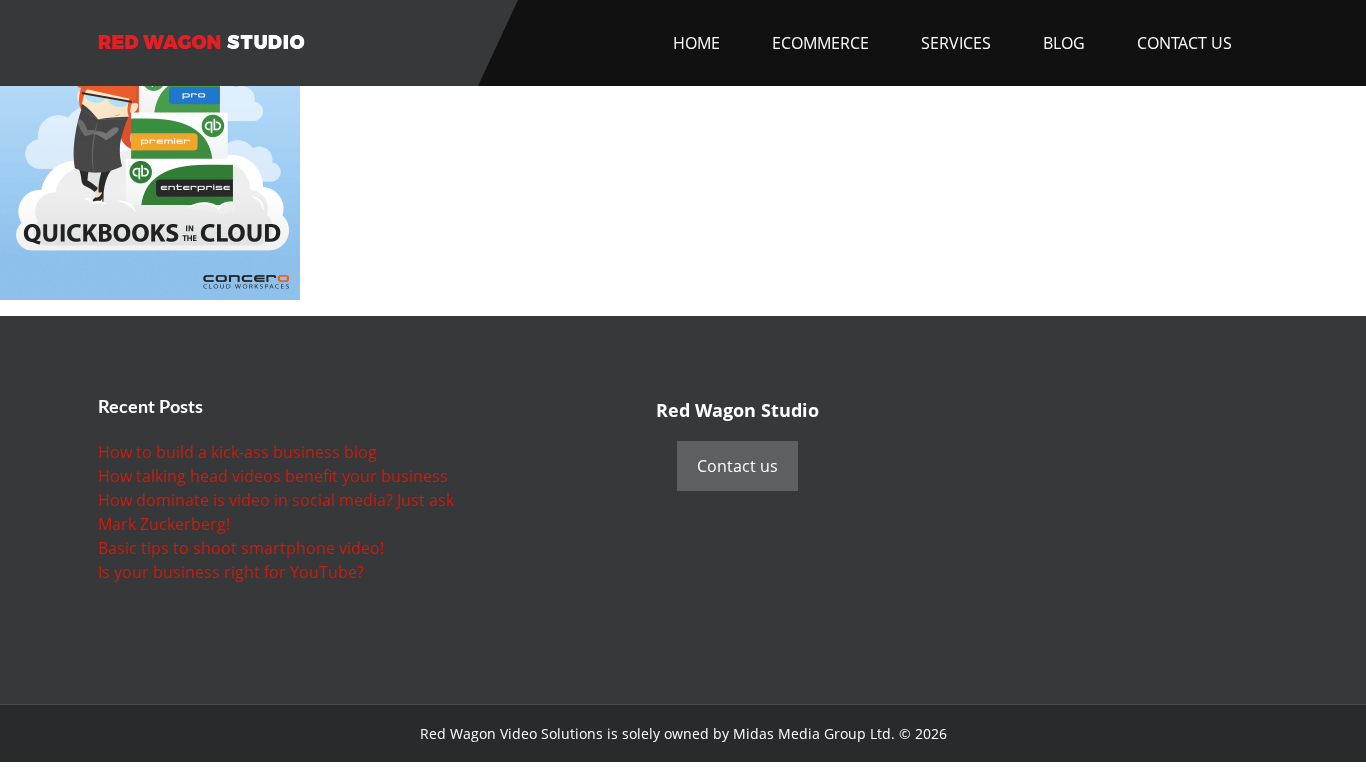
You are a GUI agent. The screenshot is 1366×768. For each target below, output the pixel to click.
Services (956, 43)
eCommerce (820, 43)
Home (696, 43)
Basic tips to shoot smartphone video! (241, 548)
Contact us (737, 466)
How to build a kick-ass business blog (237, 452)
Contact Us (1184, 43)
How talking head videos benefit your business (273, 476)
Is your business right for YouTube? (231, 572)
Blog (1064, 43)
